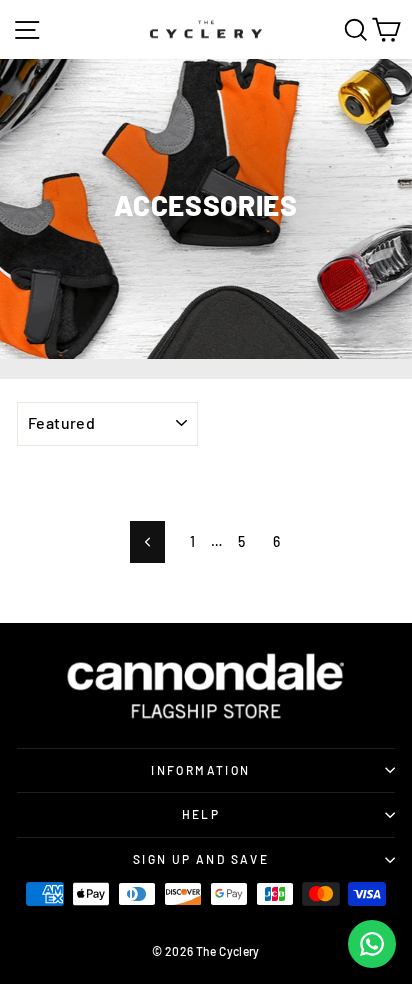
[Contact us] (372, 944)
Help (201, 814)
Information (200, 770)
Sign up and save (201, 859)
